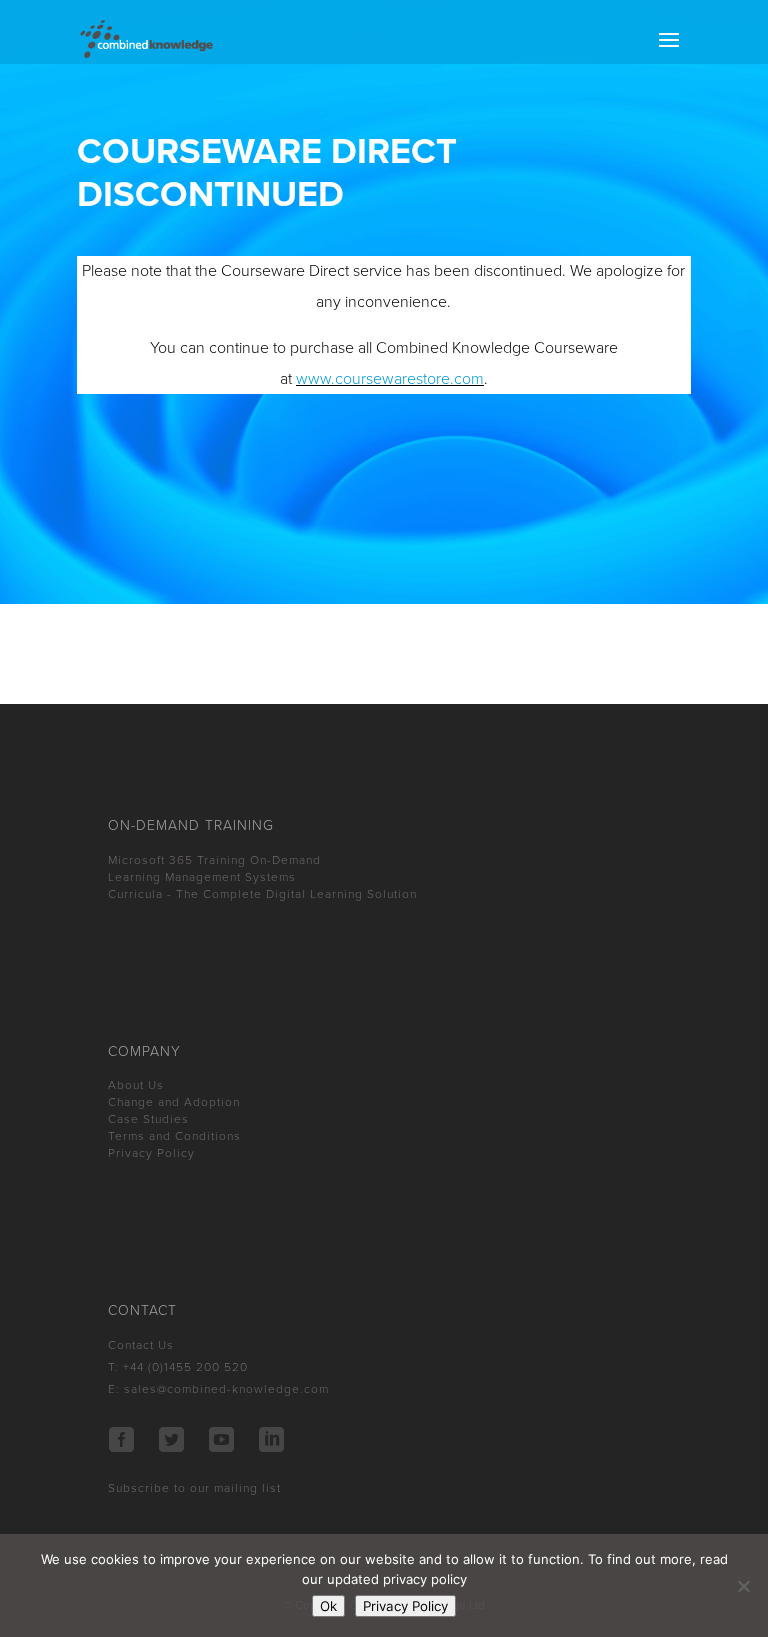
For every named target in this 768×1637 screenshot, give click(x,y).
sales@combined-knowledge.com (226, 1389)
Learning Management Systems (202, 877)
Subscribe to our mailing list (194, 1488)
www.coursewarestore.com (390, 379)
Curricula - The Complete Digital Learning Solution (262, 894)
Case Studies (148, 1119)
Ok (328, 1606)
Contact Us (141, 1345)
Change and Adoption (174, 1102)
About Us (136, 1085)
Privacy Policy (151, 1153)
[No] (743, 1586)
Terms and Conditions (174, 1136)
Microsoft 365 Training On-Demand (214, 860)
